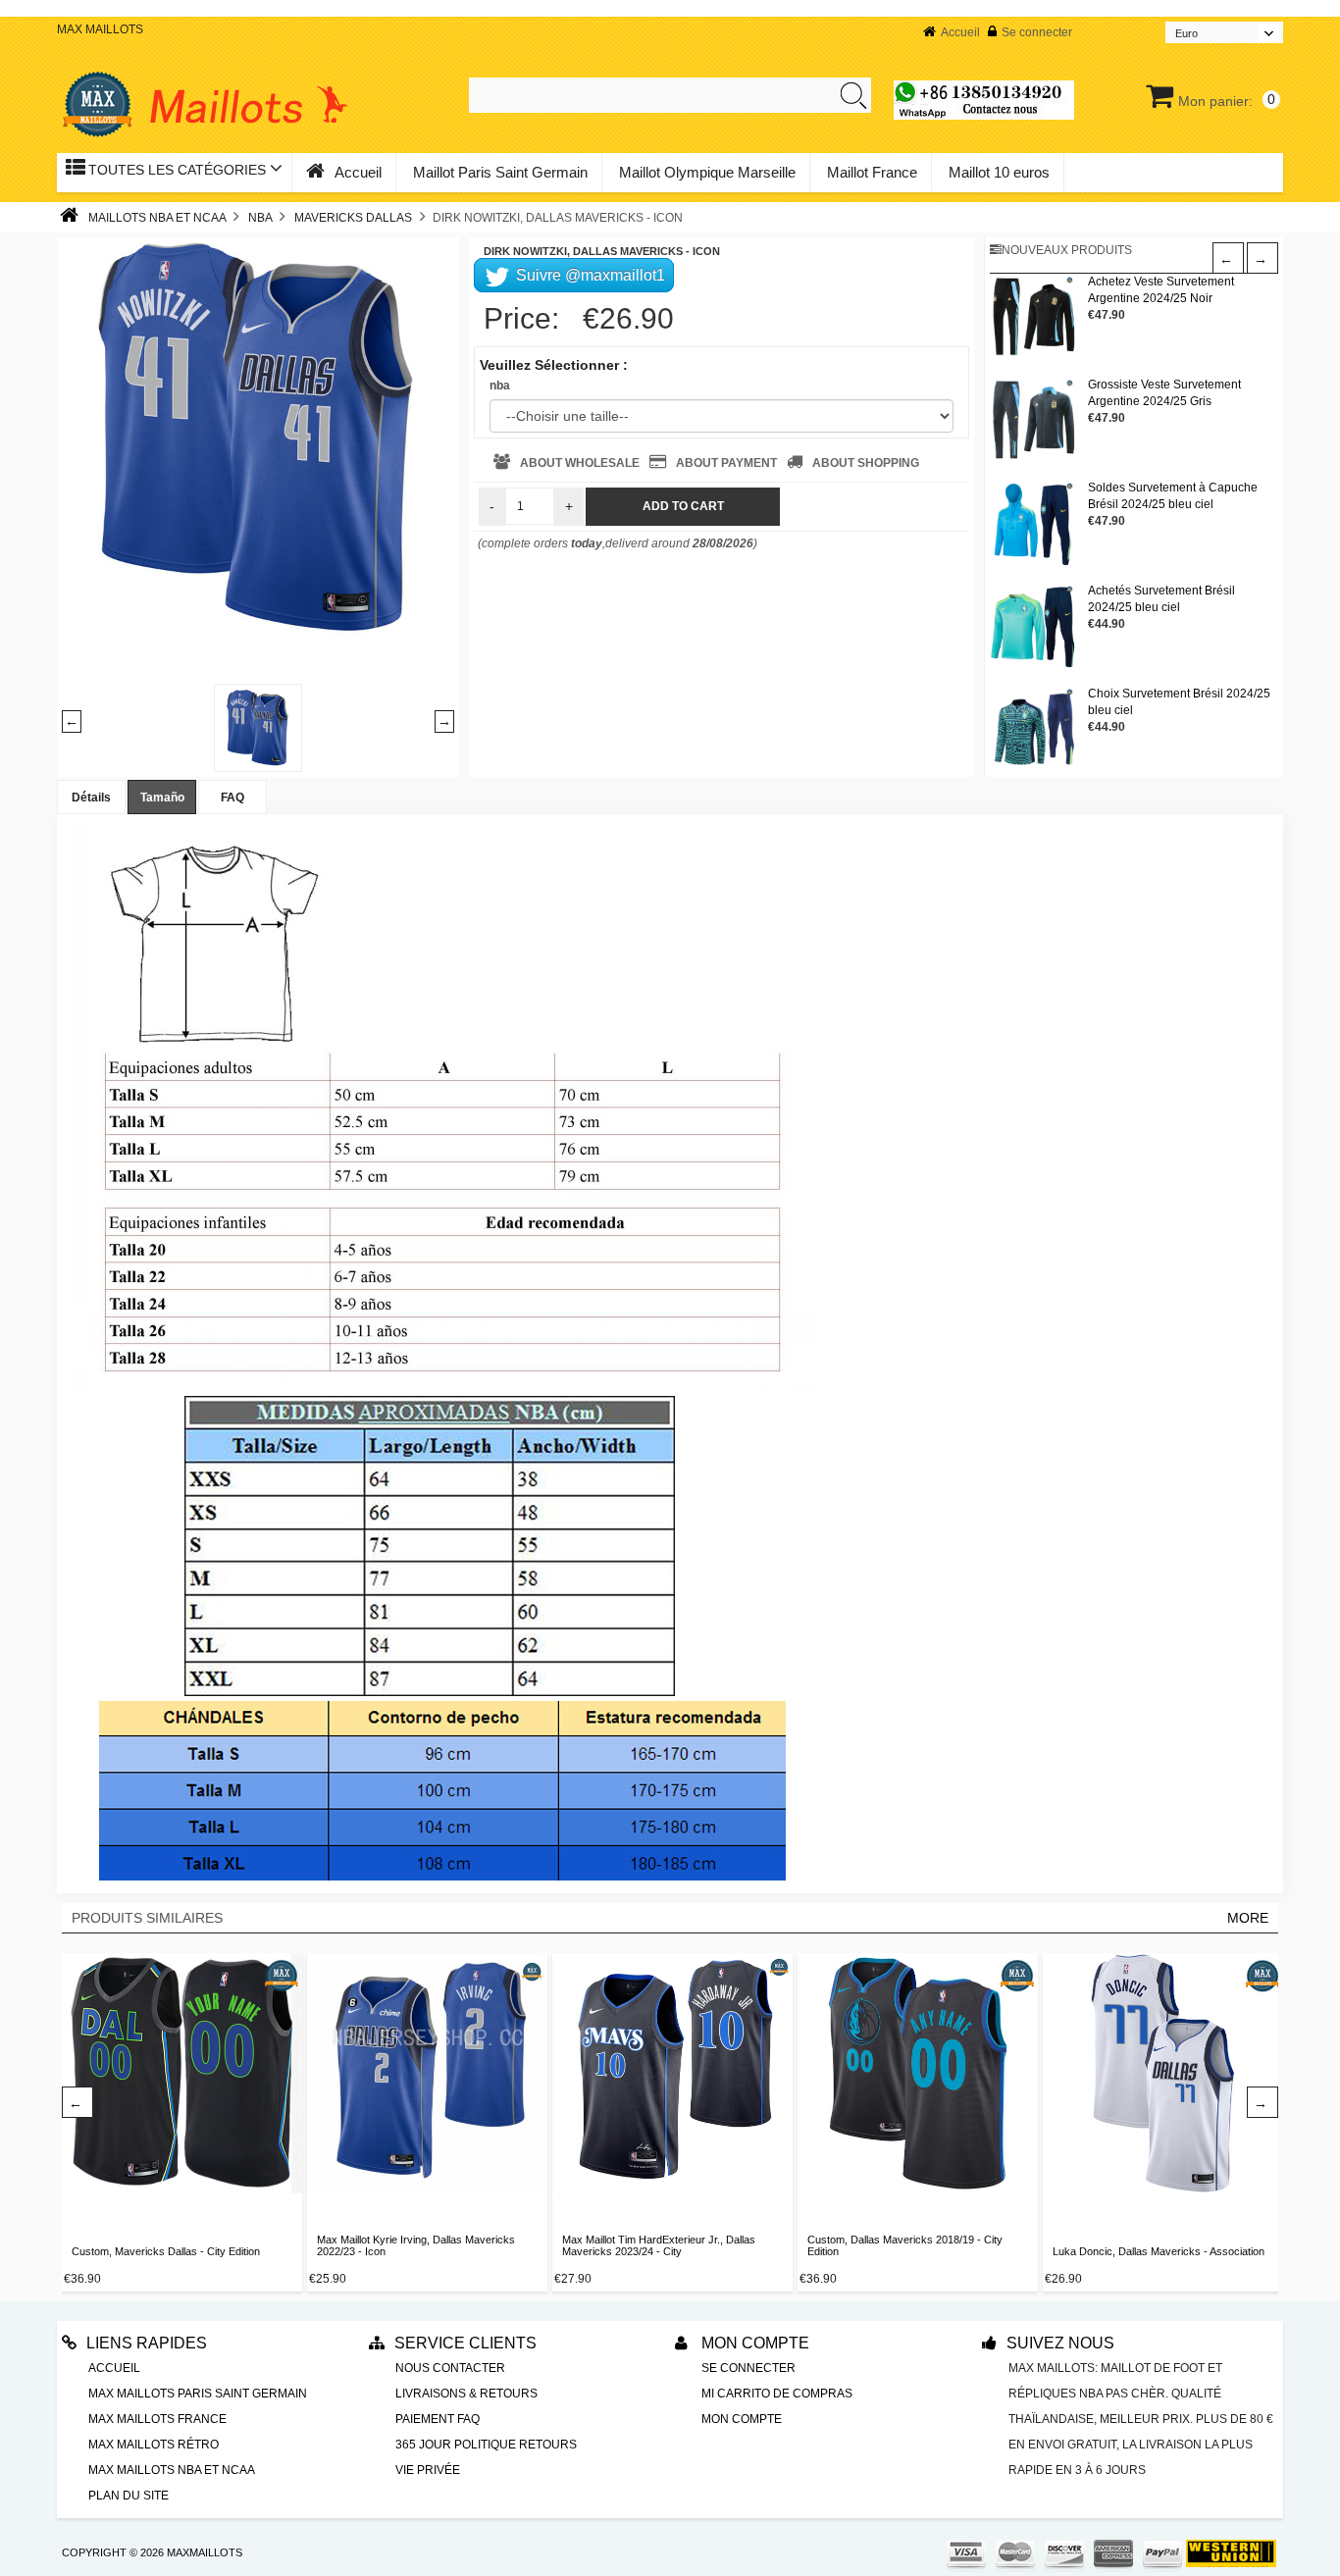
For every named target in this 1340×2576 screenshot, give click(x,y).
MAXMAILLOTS (205, 2552)
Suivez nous (1060, 2343)
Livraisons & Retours (466, 2394)
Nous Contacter (450, 2368)
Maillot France (872, 172)
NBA (260, 218)
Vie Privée (428, 2470)
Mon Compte (753, 2343)
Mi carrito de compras (777, 2394)
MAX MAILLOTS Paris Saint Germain (198, 2394)
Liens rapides (147, 2343)
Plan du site (129, 2496)
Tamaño (162, 798)
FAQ (232, 798)
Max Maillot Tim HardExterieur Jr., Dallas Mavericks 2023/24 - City (659, 2245)
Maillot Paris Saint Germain (500, 172)
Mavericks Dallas (353, 218)
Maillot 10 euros (999, 172)
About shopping (866, 463)
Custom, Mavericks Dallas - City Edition (166, 2251)
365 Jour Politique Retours (486, 2445)
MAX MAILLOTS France (157, 2419)
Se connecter (1037, 32)
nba (500, 386)
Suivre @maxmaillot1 (589, 275)
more (1248, 1918)
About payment (726, 463)
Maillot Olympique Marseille (707, 172)
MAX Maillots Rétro (154, 2445)
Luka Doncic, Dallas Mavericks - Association (1159, 2251)
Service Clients (465, 2343)
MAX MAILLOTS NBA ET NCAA (172, 2470)
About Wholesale (580, 463)
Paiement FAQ (438, 2419)
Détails (91, 798)
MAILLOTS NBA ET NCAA (157, 218)
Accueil (960, 32)
